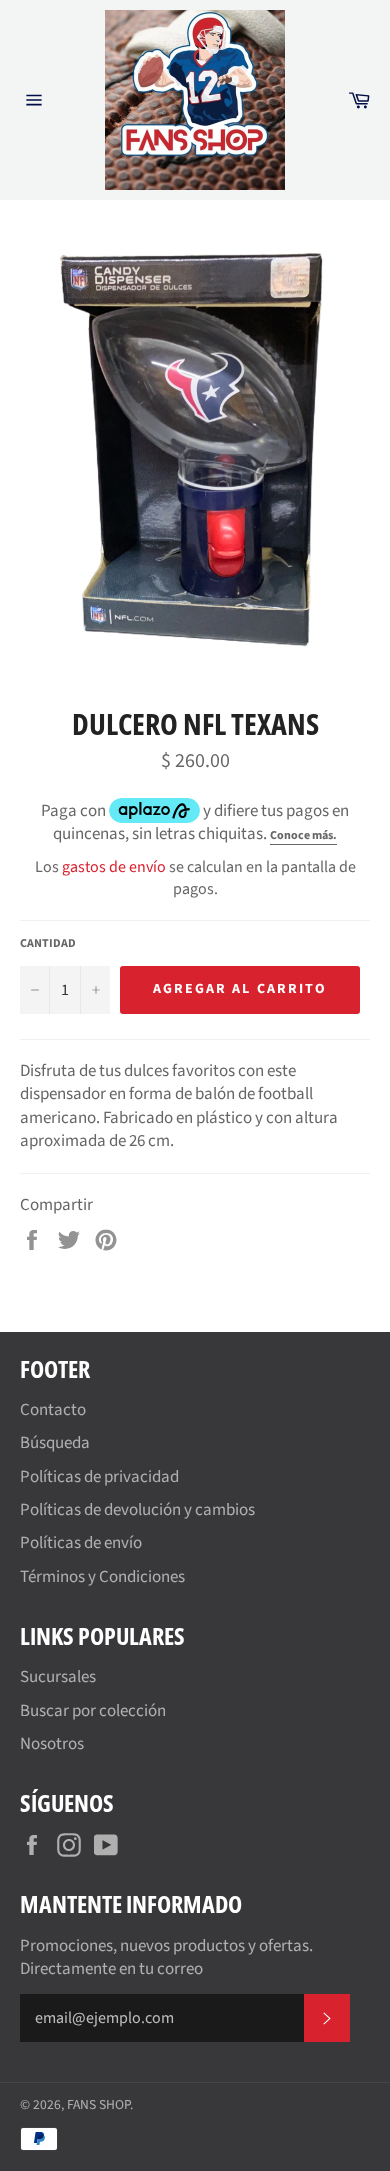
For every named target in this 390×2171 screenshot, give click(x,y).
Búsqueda (55, 1443)
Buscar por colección (93, 1711)
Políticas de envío (81, 1543)
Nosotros (52, 1744)
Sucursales (58, 1677)
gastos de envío (114, 867)
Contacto (53, 1410)
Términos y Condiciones (102, 1577)
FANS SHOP (98, 2104)
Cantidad (48, 944)
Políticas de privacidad (99, 1477)
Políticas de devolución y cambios (137, 1510)
